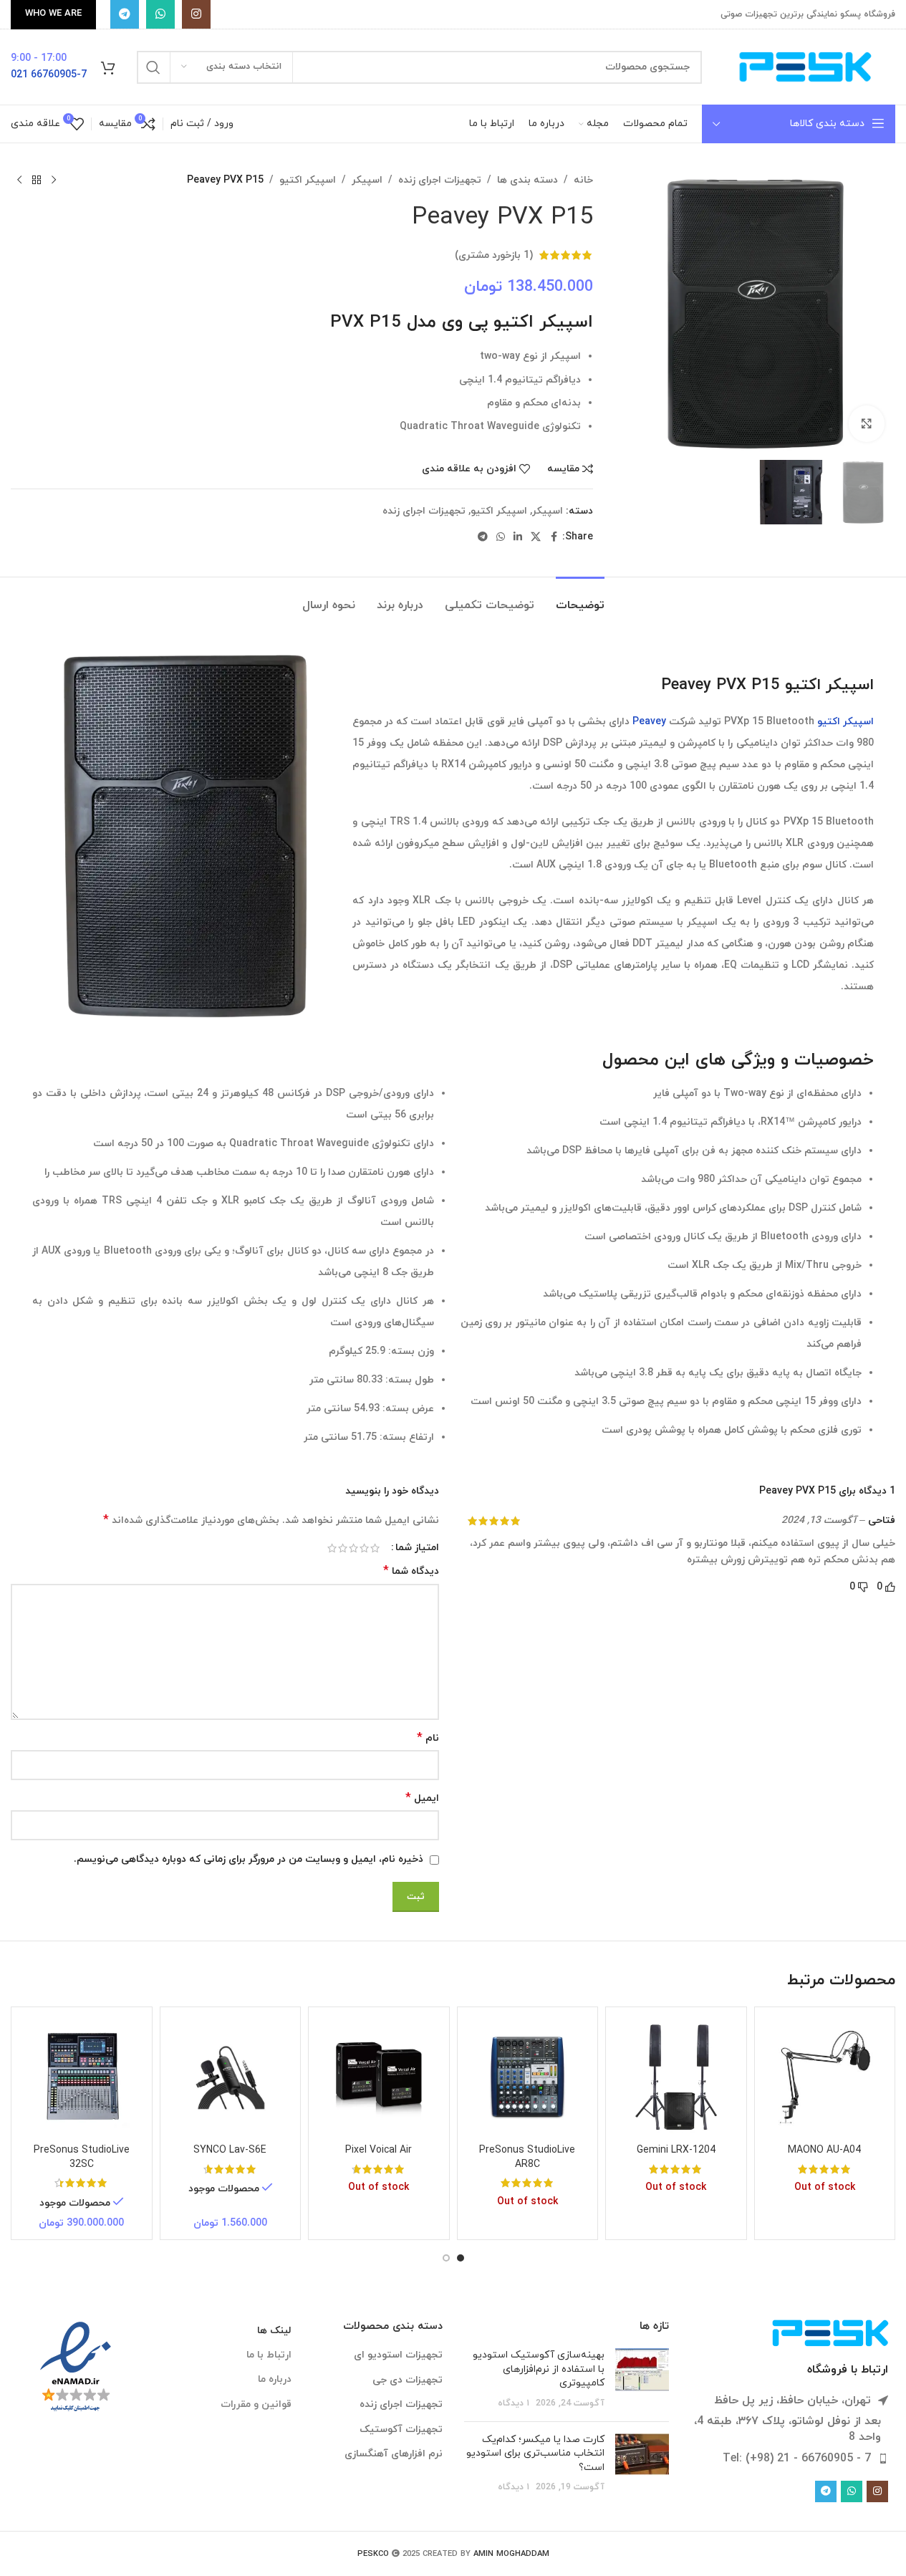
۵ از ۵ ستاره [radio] (332, 1548)
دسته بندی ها (527, 180)
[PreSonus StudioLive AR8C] (528, 2077)
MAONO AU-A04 (824, 2150)
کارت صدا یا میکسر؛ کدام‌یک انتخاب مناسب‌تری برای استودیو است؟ (535, 2454)
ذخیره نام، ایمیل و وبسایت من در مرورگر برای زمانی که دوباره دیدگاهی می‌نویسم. (249, 1859)
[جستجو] (153, 67)
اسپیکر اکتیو (308, 180)
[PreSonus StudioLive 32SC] (82, 2077)
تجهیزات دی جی (408, 2380)
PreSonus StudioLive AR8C (527, 2157)
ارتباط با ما (269, 2355)
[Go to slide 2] (446, 2258)
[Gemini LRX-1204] (676, 2077)
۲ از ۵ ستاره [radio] (364, 1548)
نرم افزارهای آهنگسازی (394, 2454)
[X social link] (536, 538)
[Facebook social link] (554, 538)
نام (428, 1738)
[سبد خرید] (108, 67)
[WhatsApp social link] (160, 14)
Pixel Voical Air (379, 2150)
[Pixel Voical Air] (379, 2077)
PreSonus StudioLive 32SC (82, 2157)
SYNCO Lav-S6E (230, 2150)
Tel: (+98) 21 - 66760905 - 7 (797, 2459)
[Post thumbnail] (642, 2379)
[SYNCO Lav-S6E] (231, 2077)
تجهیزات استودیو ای (398, 2355)
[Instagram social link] (196, 14)
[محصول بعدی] (19, 181)
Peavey (649, 722)
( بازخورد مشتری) (494, 255)
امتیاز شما (417, 1548)
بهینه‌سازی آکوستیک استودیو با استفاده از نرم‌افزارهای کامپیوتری (539, 2369)
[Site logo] (806, 66)
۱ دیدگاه (514, 2403)
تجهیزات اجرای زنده (440, 180)
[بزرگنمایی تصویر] (867, 423)
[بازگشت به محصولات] (37, 181)
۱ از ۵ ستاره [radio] (375, 1548)
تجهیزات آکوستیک (401, 2430)
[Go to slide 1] (461, 2258)
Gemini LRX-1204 (676, 2150)
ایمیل (422, 1798)
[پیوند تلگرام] (125, 14)
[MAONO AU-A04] (825, 2077)
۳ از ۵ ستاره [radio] (353, 1548)
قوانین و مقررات (256, 2404)
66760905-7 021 (49, 75)
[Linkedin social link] (518, 538)
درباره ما (275, 2379)
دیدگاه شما (411, 1571)
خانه (583, 180)
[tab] (580, 599)
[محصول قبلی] (54, 181)
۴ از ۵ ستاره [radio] (343, 1548)
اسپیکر (367, 180)
